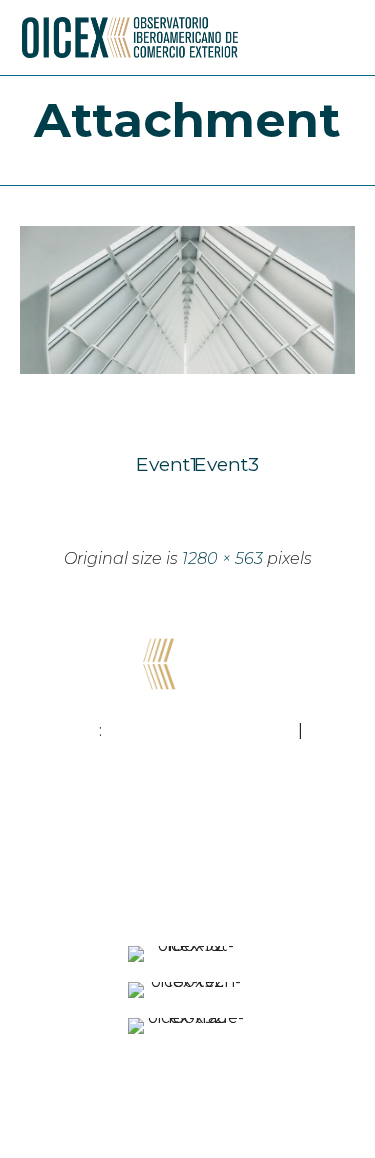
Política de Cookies (200, 1110)
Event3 (217, 464)
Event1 (159, 464)
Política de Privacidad (184, 1086)
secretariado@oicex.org (200, 730)
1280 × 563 (222, 558)
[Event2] (187, 369)
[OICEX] (130, 37)
